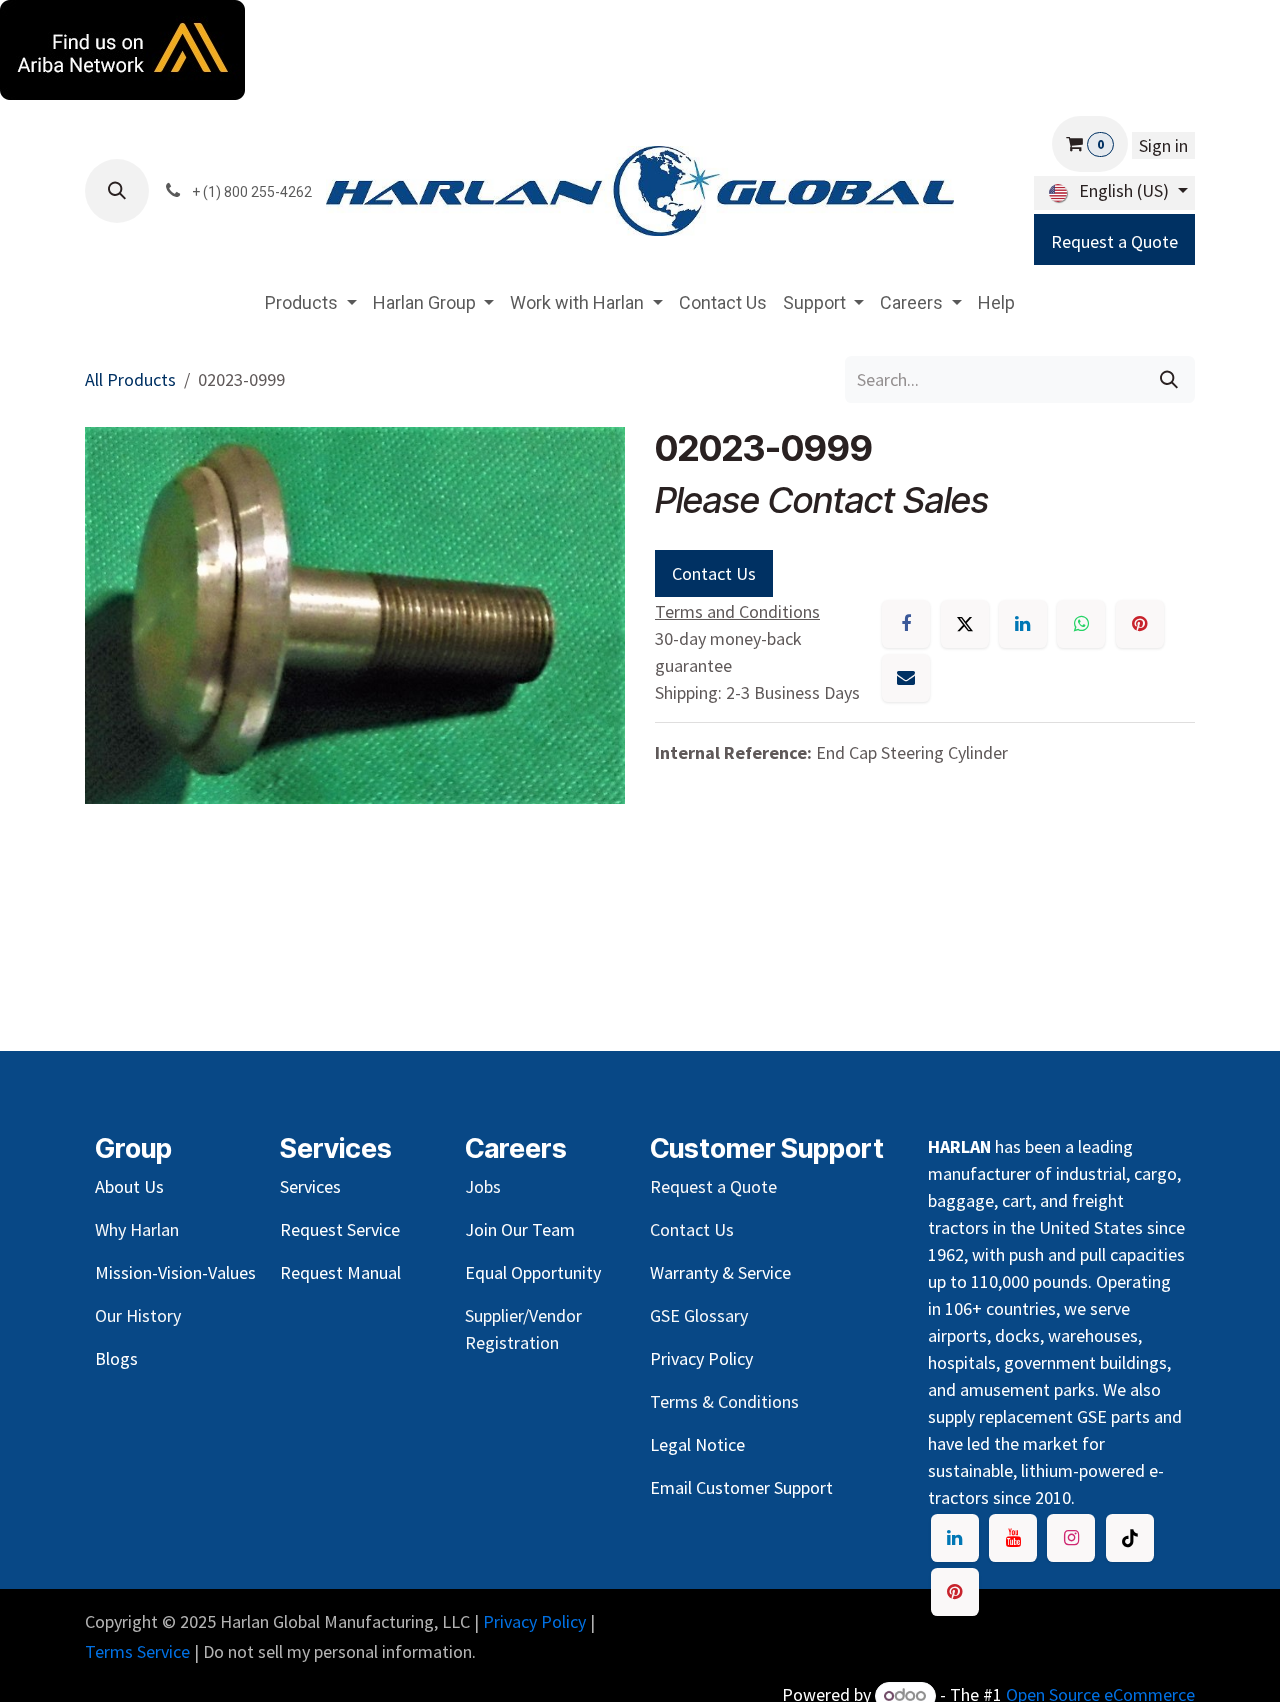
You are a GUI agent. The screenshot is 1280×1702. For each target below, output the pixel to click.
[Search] (1169, 379)
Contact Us (714, 573)
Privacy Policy (534, 1621)
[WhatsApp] (1081, 624)
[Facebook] (906, 624)
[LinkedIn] (1023, 624)
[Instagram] (1071, 1538)
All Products (130, 379)
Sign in (1163, 145)
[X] (965, 624)
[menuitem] (311, 302)
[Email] (906, 678)
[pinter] (955, 1592)
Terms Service (137, 1651)
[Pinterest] (1140, 624)
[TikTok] (1130, 1538)
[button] (117, 191)
